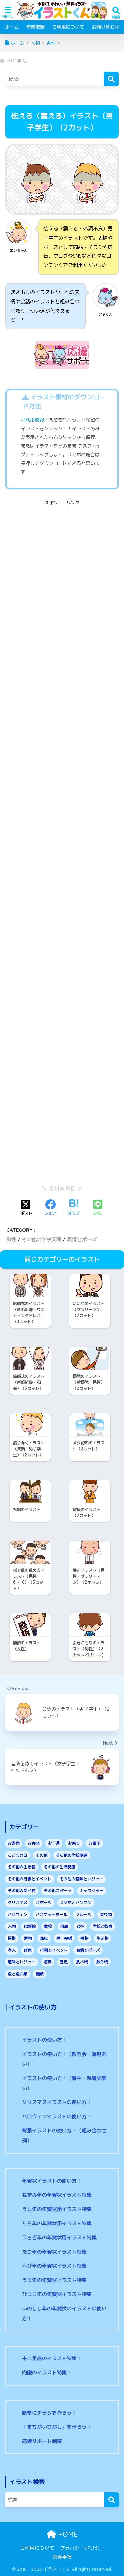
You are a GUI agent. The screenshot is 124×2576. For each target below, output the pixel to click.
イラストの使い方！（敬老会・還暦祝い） (64, 2059)
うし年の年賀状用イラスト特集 (57, 2209)
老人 (12, 1950)
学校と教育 (103, 1926)
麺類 (40, 1974)
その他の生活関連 (60, 1867)
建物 (28, 1938)
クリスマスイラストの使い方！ (57, 2102)
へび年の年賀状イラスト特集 (54, 2266)
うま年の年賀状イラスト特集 (54, 2280)
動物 (48, 1926)
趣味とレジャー (21, 1962)
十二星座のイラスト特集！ (52, 2358)
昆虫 (44, 1938)
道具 (48, 1962)
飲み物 (102, 1962)
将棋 (12, 1938)
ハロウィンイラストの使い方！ (57, 2116)
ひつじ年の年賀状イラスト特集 (57, 2294)
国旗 (64, 1926)
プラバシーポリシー (82, 2548)
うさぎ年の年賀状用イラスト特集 (59, 2238)
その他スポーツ (58, 1891)
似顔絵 (30, 1926)
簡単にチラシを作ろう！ (49, 2413)
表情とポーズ (82, 1239)
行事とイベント (54, 1950)
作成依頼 (35, 27)
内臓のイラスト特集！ (47, 2373)
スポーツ (44, 1903)
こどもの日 (18, 1855)
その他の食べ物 (21, 1891)
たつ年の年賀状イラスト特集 (54, 2252)
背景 (28, 1950)
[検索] (111, 79)
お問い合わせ (105, 27)
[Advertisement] (62, 569)
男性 (11, 1239)
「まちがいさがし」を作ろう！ (57, 2427)
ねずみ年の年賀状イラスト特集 (57, 2195)
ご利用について (68, 27)
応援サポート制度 (42, 2441)
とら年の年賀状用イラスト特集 (57, 2223)
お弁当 (34, 1843)
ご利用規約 (32, 420)
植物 (84, 1938)
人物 (12, 1926)
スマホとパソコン (76, 1903)
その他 (42, 1855)
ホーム (12, 27)
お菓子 (94, 1843)
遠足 (64, 1962)
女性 (80, 1926)
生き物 (103, 1938)
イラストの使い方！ (44, 2040)
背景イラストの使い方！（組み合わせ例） (64, 2136)
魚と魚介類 (18, 1974)
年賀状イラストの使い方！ (52, 2181)
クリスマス (18, 1903)
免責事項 (62, 2557)
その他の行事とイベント (29, 1879)
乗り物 (106, 1914)
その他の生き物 (21, 1867)
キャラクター (92, 1891)
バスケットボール (52, 1914)
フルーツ (84, 1914)
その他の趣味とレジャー (81, 1879)
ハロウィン (18, 1914)
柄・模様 (64, 1938)
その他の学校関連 (42, 1239)
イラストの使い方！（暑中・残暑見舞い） (64, 2083)
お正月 (54, 1843)
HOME (67, 2534)
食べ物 (82, 1962)
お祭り (74, 1843)
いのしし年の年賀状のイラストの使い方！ (64, 2313)
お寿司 (14, 1843)
